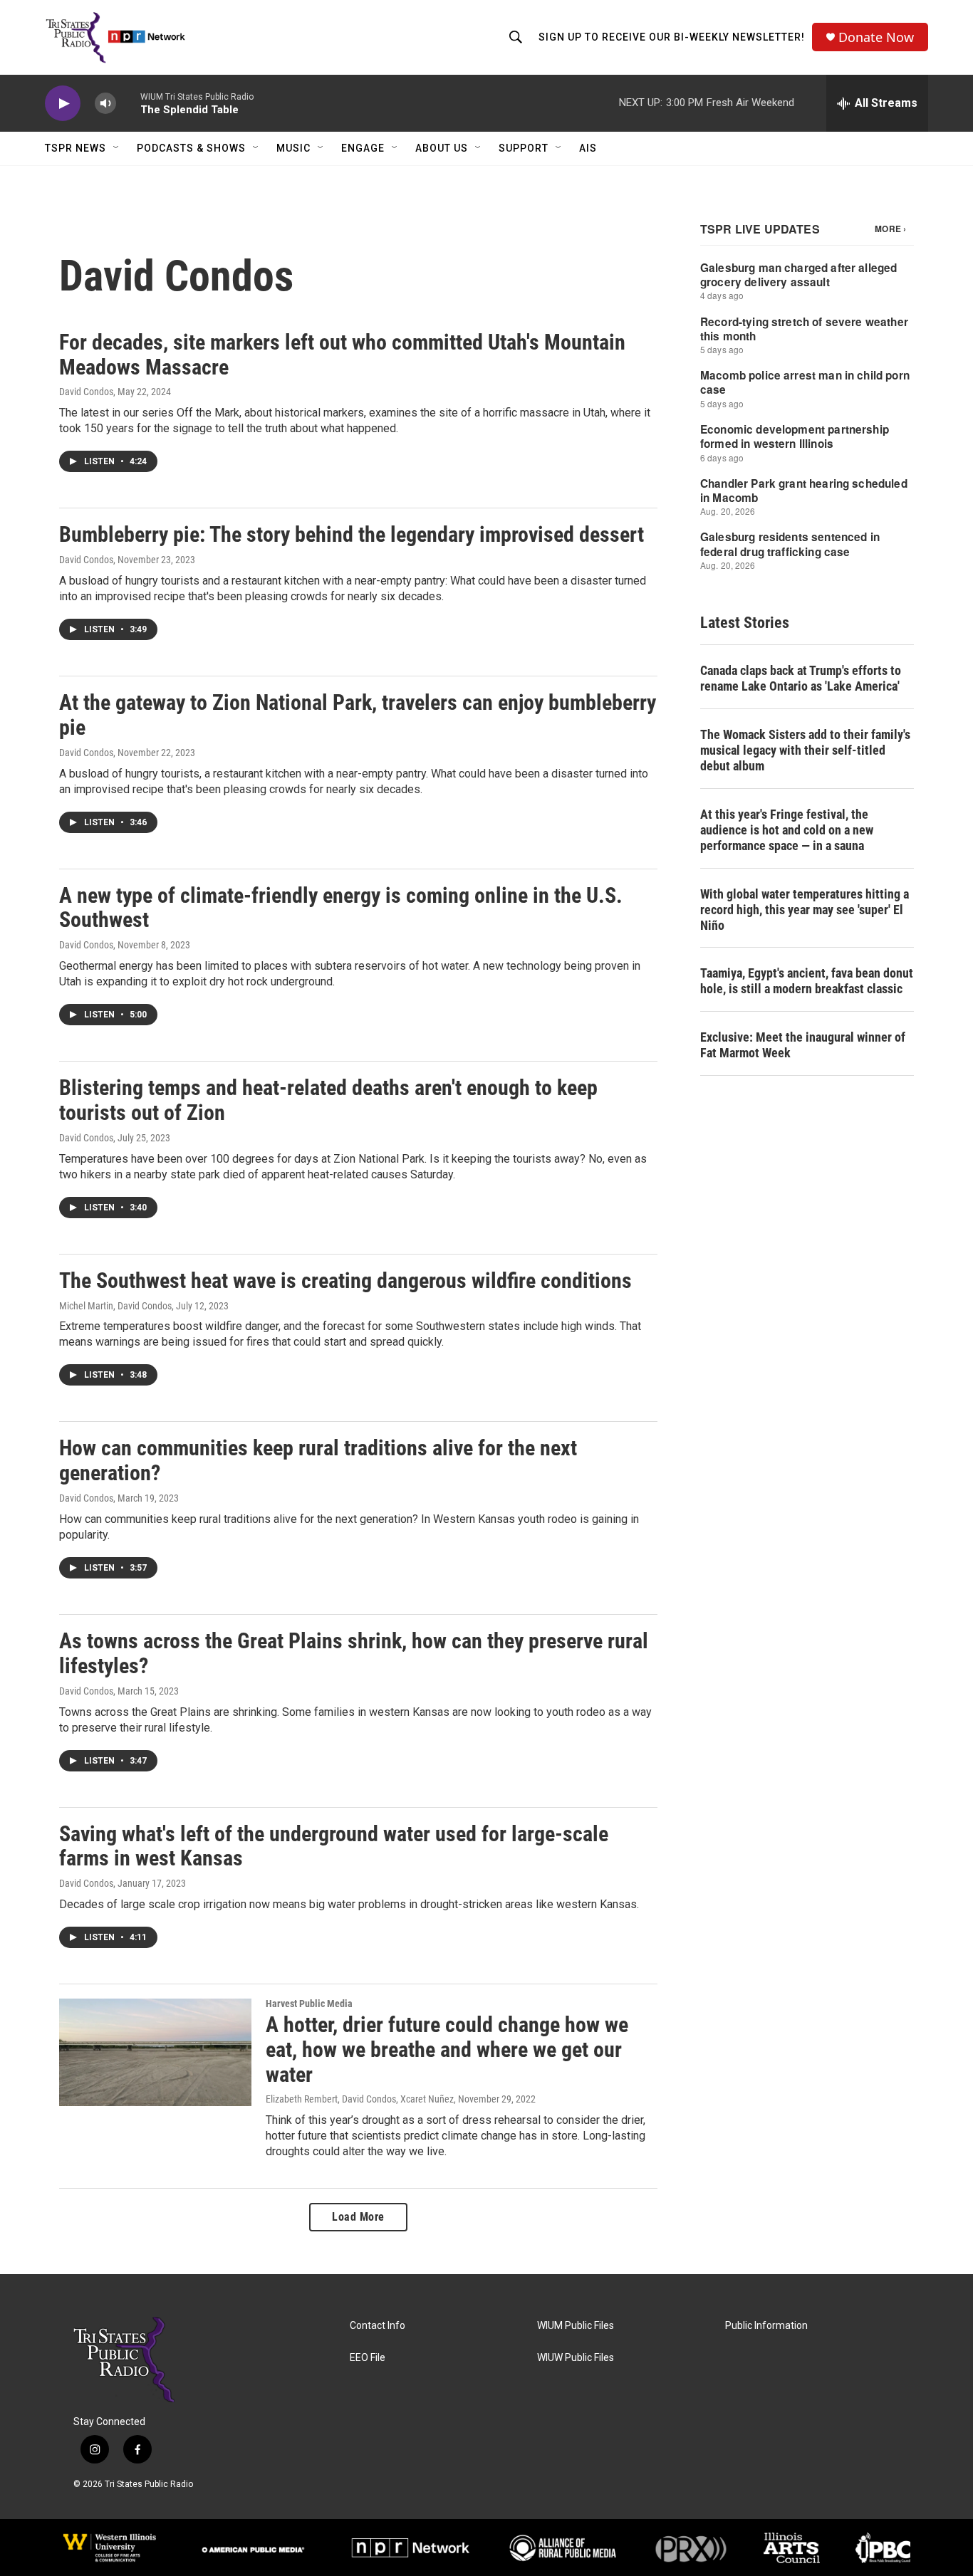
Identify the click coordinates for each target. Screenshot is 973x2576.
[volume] (105, 104)
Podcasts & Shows (191, 148)
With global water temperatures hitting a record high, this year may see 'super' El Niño (805, 910)
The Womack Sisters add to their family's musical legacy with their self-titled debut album (805, 750)
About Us (442, 148)
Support (524, 148)
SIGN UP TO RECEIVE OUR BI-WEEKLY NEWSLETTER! (672, 37)
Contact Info (378, 2326)
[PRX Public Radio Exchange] (691, 2548)
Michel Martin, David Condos (115, 1306)
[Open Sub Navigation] (117, 148)
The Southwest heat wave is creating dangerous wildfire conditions (345, 1281)
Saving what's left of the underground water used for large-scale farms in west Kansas (334, 1846)
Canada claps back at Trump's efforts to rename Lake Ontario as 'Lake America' (801, 678)
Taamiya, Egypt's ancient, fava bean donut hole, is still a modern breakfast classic (807, 981)
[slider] (128, 103)
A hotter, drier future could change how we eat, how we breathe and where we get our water (447, 2049)
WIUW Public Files (576, 2358)
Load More (358, 2217)
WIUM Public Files (576, 2326)
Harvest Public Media (309, 2004)
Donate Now (876, 37)
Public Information (766, 2326)
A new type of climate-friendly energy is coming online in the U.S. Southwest (341, 908)
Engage (363, 148)
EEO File (368, 2358)
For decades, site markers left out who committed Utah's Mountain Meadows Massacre (342, 355)
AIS (588, 148)
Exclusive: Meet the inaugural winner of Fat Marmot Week (803, 1045)
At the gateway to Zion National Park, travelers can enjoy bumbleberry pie (358, 715)
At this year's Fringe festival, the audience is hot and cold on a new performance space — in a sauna (787, 830)
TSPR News (76, 148)
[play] (63, 104)
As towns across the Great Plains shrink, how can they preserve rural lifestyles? (354, 1653)
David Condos (86, 392)
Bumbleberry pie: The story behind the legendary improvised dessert (352, 534)
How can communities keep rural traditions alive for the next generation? (318, 1460)
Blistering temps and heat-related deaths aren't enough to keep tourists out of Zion (328, 1100)
